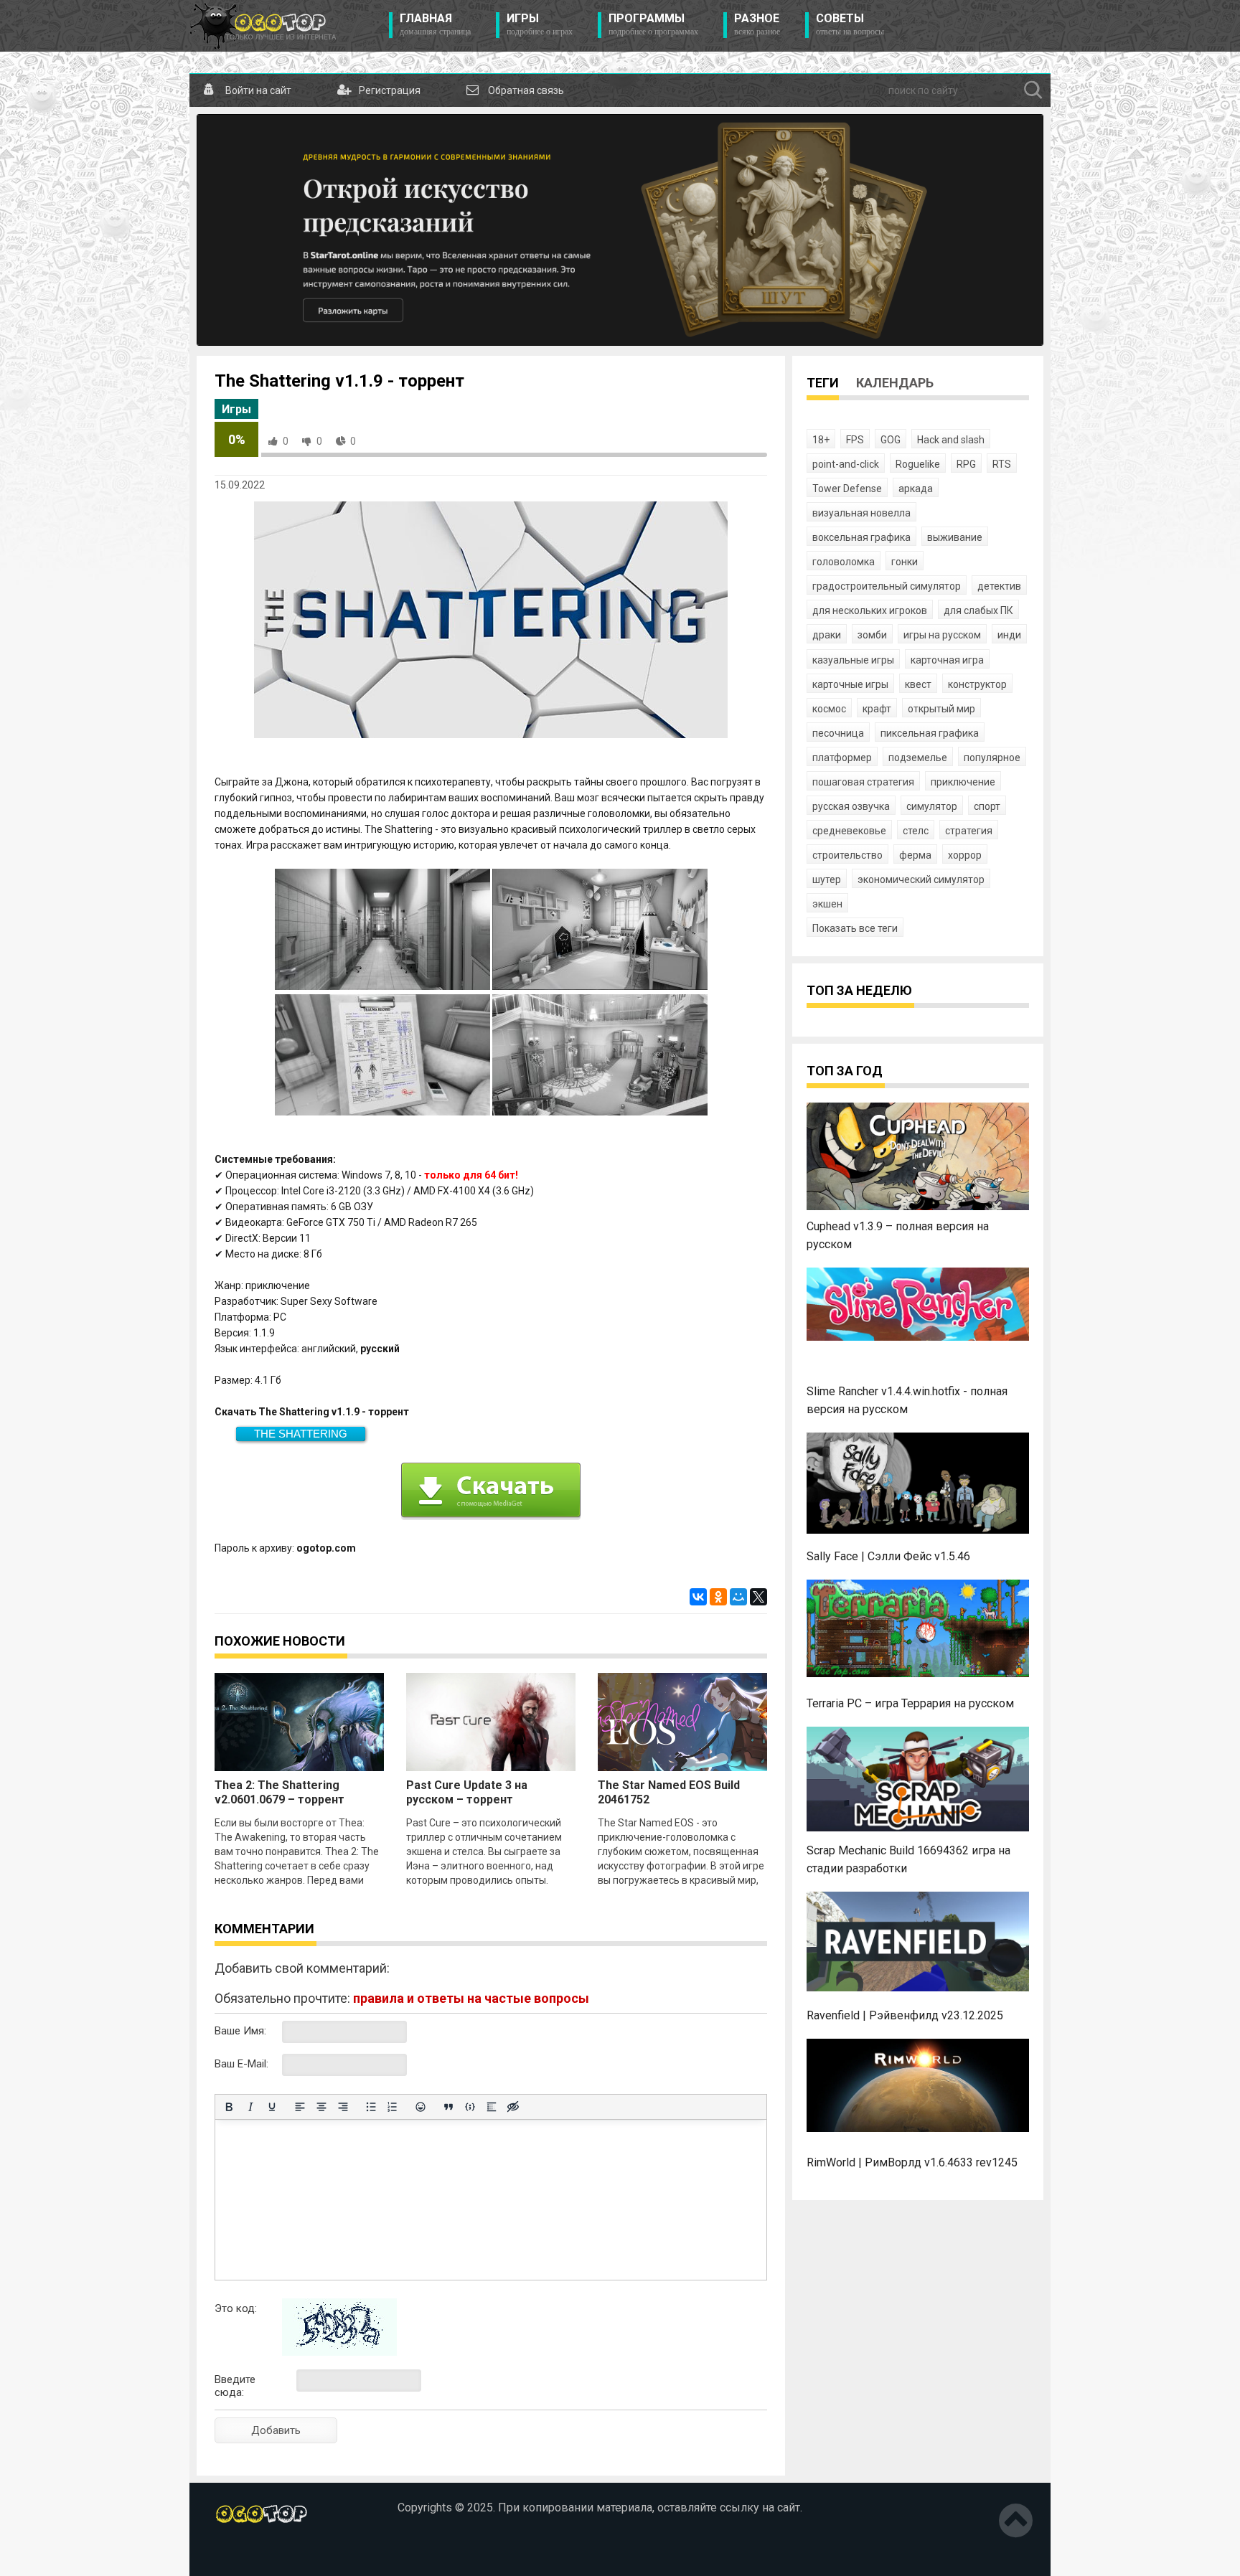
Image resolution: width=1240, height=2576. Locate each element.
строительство (847, 855)
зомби (872, 635)
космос (829, 709)
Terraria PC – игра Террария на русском (910, 1703)
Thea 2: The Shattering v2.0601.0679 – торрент (280, 1792)
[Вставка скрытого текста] (513, 2107)
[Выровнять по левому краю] (300, 2107)
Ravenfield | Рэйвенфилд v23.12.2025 (905, 2015)
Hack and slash (951, 440)
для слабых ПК (978, 610)
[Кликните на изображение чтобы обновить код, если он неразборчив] (339, 2352)
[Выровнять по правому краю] (343, 2107)
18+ (821, 440)
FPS (855, 440)
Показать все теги (855, 928)
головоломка (844, 562)
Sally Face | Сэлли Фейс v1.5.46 (888, 1556)
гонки (905, 562)
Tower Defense (847, 489)
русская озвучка (851, 806)
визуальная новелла (861, 513)
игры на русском (942, 635)
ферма (915, 855)
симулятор (932, 806)
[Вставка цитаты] (448, 2107)
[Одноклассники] (718, 1597)
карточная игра (947, 660)
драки (827, 635)
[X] (758, 1597)
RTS (1002, 464)
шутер (827, 879)
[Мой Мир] (738, 1597)
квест (918, 684)
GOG (891, 440)
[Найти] (1033, 90)
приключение (963, 782)
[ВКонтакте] (698, 1597)
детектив (999, 586)
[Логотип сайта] (263, 26)
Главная (435, 24)
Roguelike (918, 464)
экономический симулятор (921, 879)
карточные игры (850, 684)
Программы (653, 24)
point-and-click (846, 464)
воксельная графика (861, 537)
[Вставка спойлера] (492, 2107)
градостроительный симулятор (887, 586)
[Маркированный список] (371, 2107)
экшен (827, 904)
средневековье (849, 831)
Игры (540, 24)
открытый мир (941, 709)
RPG (966, 464)
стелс (916, 831)
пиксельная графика (930, 733)
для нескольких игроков (870, 610)
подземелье (918, 758)
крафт (877, 709)
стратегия (969, 831)
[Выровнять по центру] (321, 2107)
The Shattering (301, 1434)
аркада (916, 489)
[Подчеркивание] (272, 2107)
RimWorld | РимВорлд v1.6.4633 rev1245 (912, 2162)
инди (1009, 635)
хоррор (965, 855)
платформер (842, 758)
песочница (838, 733)
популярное (992, 758)
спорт (987, 806)
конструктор (977, 684)
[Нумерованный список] (393, 2107)
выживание (955, 537)
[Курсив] (250, 2107)
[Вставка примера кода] (470, 2107)
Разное (757, 24)
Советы (850, 24)
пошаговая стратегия (863, 782)
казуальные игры (853, 660)
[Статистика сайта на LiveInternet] (245, 2554)
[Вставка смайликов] (421, 2107)
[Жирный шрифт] (229, 2107)
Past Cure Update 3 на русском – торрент (467, 1792)
